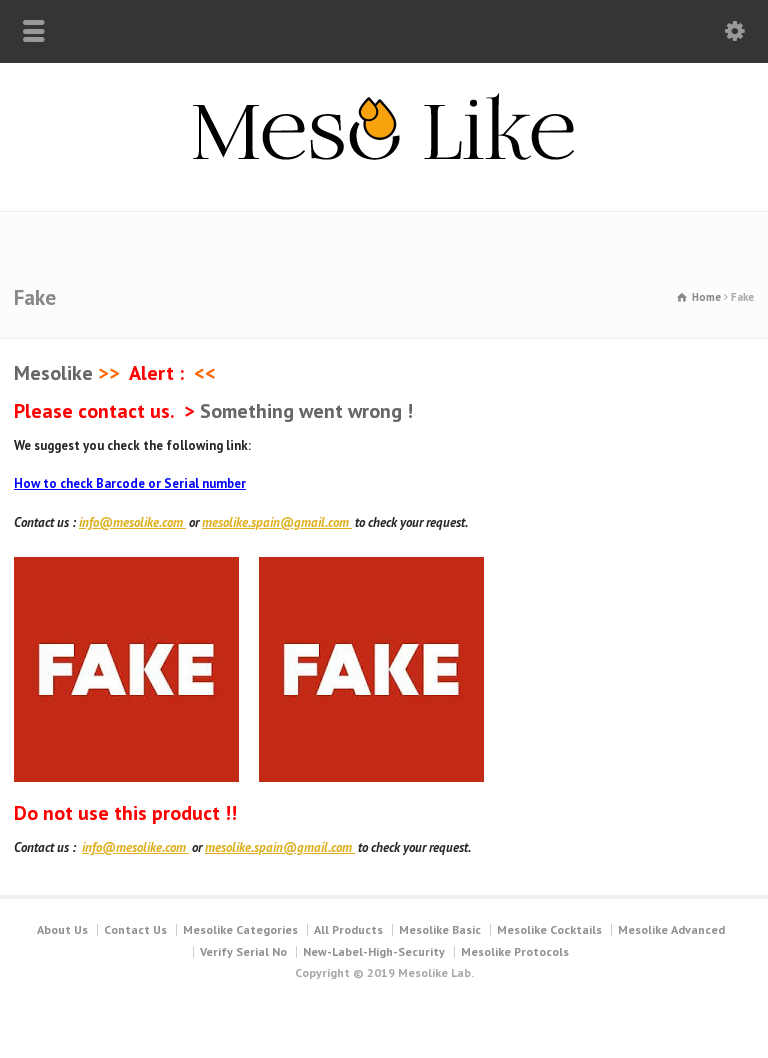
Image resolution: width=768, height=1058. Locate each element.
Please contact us (92, 411)
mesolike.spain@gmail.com (277, 522)
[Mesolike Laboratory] (384, 168)
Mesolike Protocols (515, 951)
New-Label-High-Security (374, 951)
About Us (62, 929)
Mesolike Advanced (671, 929)
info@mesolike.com (132, 522)
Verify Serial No (243, 951)
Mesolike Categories (240, 929)
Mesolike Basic (440, 929)
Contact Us (135, 929)
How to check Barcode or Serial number (130, 483)
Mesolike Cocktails (549, 929)
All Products (348, 929)
